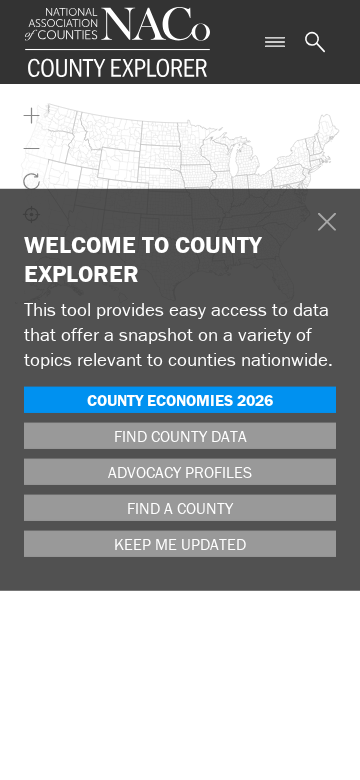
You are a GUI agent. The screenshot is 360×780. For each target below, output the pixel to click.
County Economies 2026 (180, 400)
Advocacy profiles (180, 472)
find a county (180, 508)
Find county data (180, 436)
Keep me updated (180, 544)
